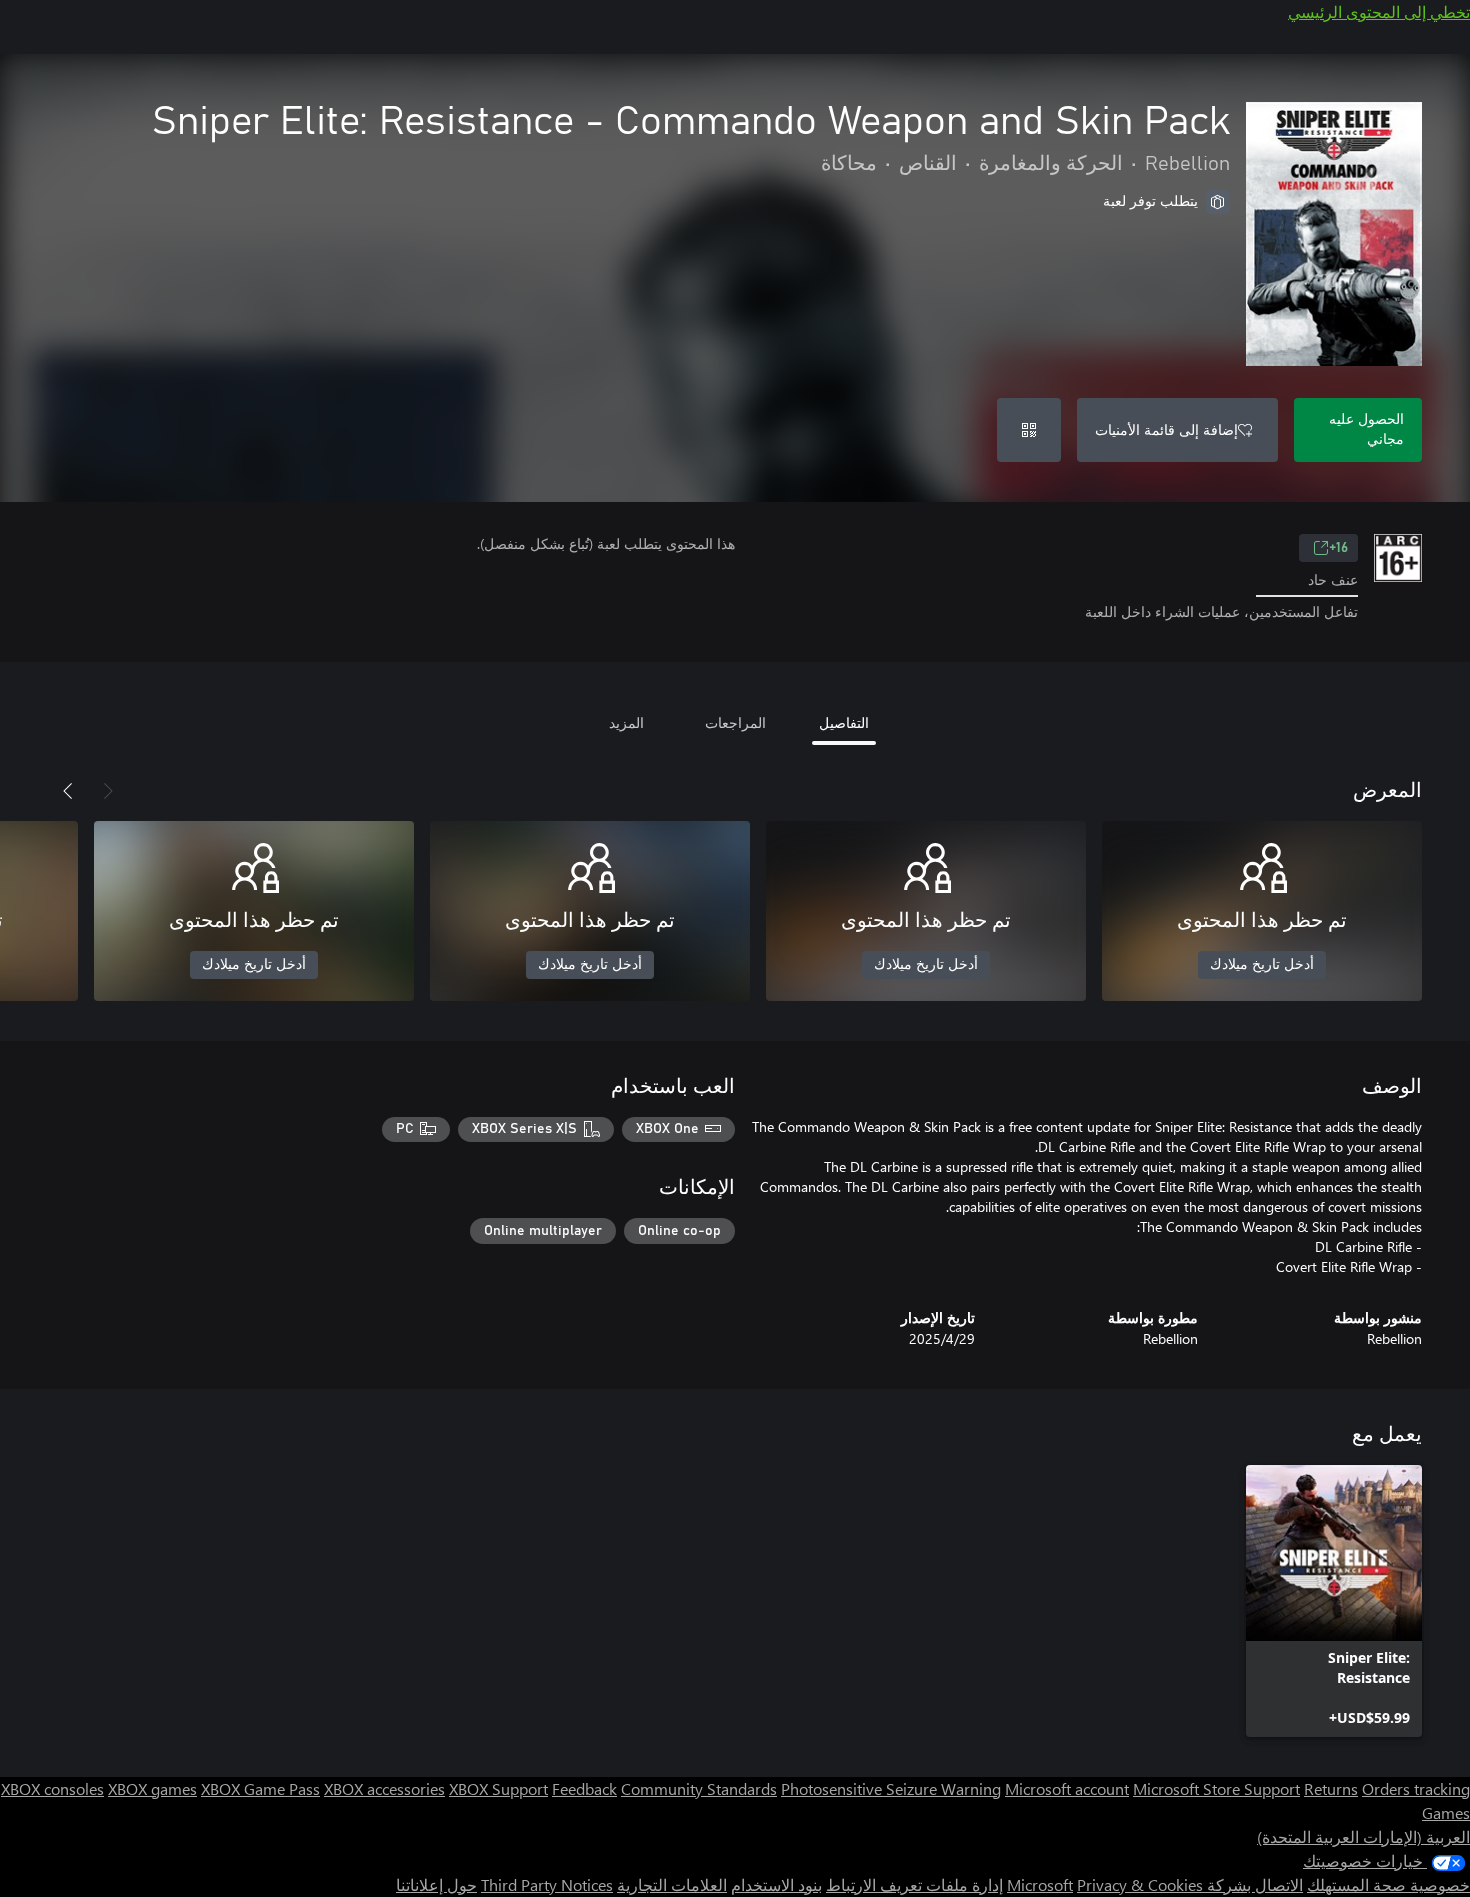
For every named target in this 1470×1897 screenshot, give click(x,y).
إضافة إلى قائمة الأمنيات (1166, 429)
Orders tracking (1416, 1788)
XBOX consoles (52, 1788)
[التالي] (68, 791)
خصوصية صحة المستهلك (1388, 1884)
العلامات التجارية (672, 1884)
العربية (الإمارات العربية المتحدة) (1363, 1836)
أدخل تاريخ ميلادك (1262, 965)
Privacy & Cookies (1140, 1884)
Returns (1331, 1788)
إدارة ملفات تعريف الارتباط (914, 1884)
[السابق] (108, 791)
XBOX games (152, 1788)
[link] (1334, 1601)
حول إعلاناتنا (436, 1884)
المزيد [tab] (626, 722)
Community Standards (699, 1788)
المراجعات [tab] (735, 722)
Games (1446, 1812)
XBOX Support (498, 1788)
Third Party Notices (547, 1884)
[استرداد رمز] (1029, 430)
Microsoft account (1067, 1788)
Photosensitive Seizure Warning (891, 1788)
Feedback (584, 1788)
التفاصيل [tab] (844, 722)
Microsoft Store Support (1216, 1788)
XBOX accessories (384, 1788)
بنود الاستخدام (776, 1884)
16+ (1338, 548)
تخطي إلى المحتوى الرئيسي (1379, 11)
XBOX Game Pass (260, 1788)
